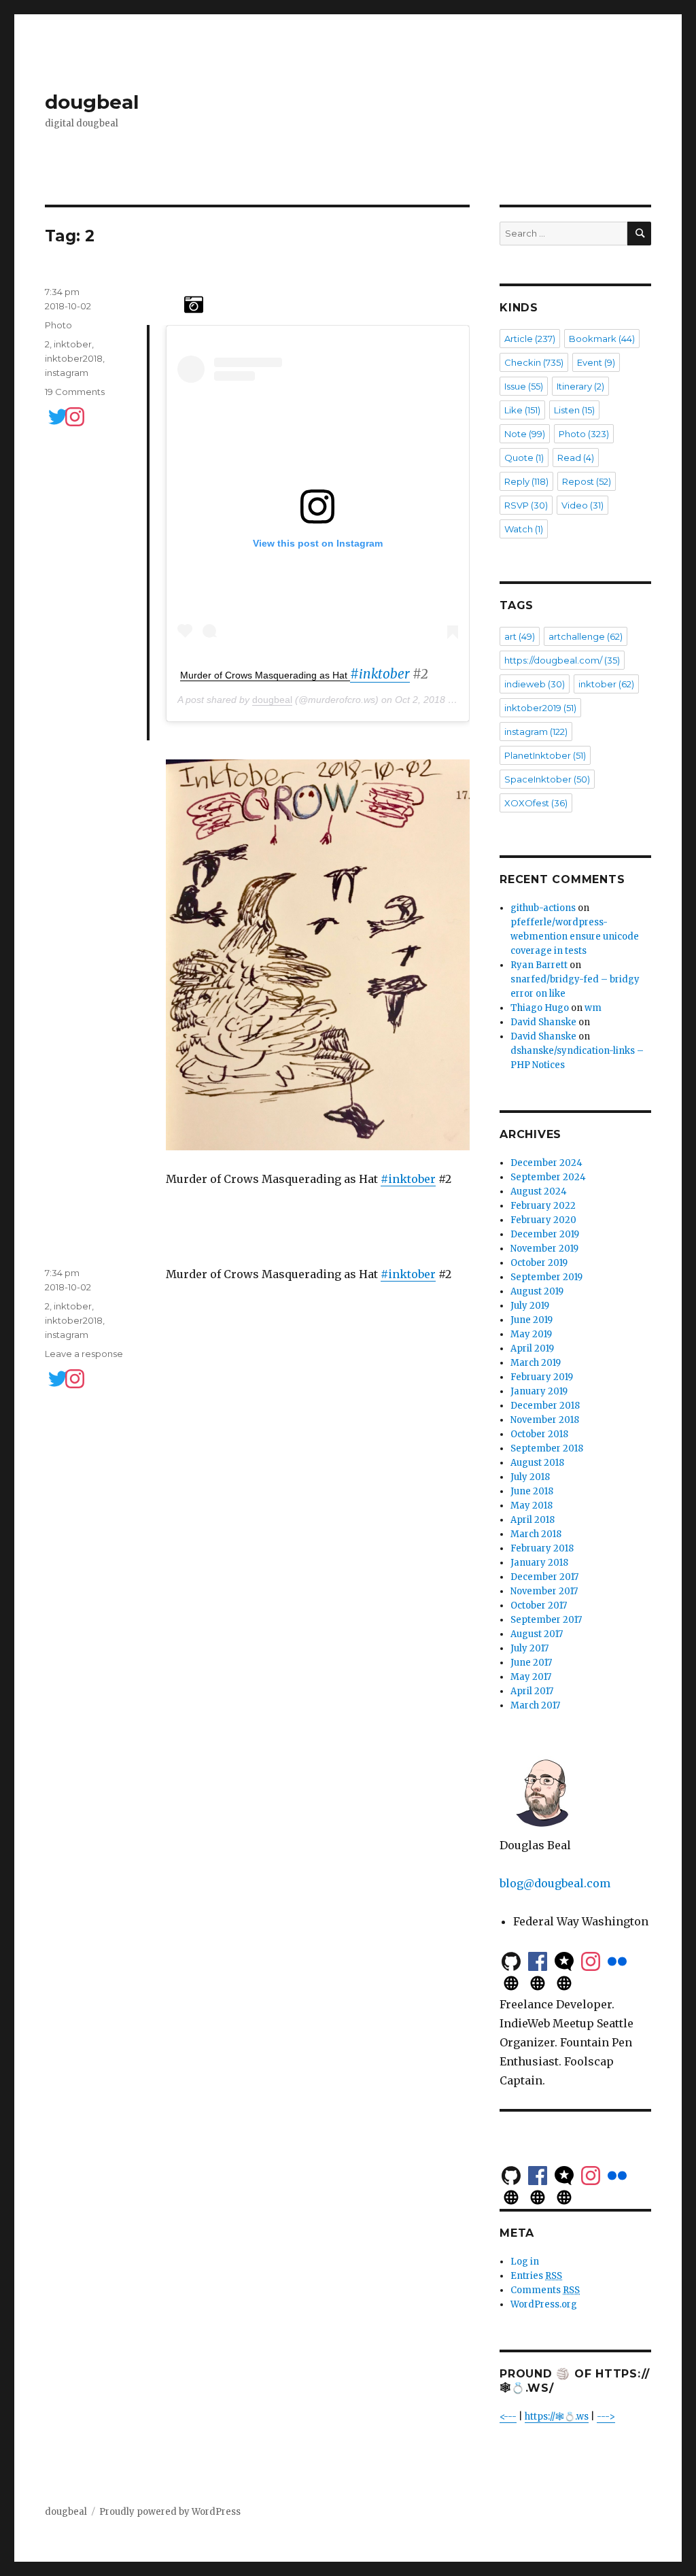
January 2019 (539, 1391)
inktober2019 (540, 708)
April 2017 (532, 1691)
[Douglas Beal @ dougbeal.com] (538, 1982)
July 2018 (530, 1477)
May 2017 (531, 1677)
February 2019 (542, 1377)
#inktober (380, 674)
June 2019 (532, 1320)
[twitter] (52, 416)
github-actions (543, 908)
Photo (58, 325)
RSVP (526, 505)
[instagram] (69, 416)
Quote (524, 458)
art (520, 636)
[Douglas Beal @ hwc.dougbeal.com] (564, 1982)
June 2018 (532, 1491)
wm (593, 1008)
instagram (67, 373)
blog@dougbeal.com (555, 1883)
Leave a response (84, 1354)
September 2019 (546, 1277)
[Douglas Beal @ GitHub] (511, 1960)
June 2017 (531, 1663)
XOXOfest (536, 803)
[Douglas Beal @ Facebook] (538, 1960)
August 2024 (539, 1191)
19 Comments (75, 392)
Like (522, 410)
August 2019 (537, 1291)
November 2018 (545, 1420)
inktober (73, 344)
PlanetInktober (545, 755)
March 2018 (536, 1534)
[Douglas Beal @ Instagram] (591, 1960)
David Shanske (543, 1022)
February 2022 (543, 1206)
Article (530, 339)
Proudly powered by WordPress (170, 2512)
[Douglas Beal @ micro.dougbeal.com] (511, 1982)
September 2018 (547, 1448)
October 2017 (539, 1605)
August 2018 (537, 1463)
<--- (508, 2417)
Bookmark (602, 339)
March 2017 (535, 1705)
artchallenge (586, 636)
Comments (545, 2290)
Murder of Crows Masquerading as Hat (265, 675)
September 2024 (548, 1177)
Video (582, 505)
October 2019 (539, 1263)
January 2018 (539, 1563)
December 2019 (545, 1234)
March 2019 (536, 1363)
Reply (526, 481)
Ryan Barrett (539, 965)
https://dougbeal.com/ (562, 660)
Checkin (534, 362)
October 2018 (539, 1434)
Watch (524, 529)
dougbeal (92, 102)
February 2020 (543, 1220)
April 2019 (532, 1349)
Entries (536, 2276)
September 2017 (546, 1620)
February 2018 (542, 1548)
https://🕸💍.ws (557, 2417)
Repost (587, 481)
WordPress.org (544, 2304)
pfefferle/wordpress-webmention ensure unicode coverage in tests (575, 937)
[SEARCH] (639, 234)
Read (576, 458)
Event (596, 362)
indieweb (535, 684)
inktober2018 (74, 358)
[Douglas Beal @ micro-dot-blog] (564, 1960)
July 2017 (529, 1648)
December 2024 (546, 1163)
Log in (525, 2262)
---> (606, 2417)
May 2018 (532, 1506)
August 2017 (537, 1634)
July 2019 (530, 1306)
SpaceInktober (547, 779)
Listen (574, 410)
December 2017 (544, 1577)
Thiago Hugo (540, 1008)
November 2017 (544, 1591)
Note (525, 434)
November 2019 (544, 1249)
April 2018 (533, 1520)
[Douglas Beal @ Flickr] (617, 1960)
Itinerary (580, 386)
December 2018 (545, 1406)
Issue (524, 386)
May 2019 (531, 1334)
